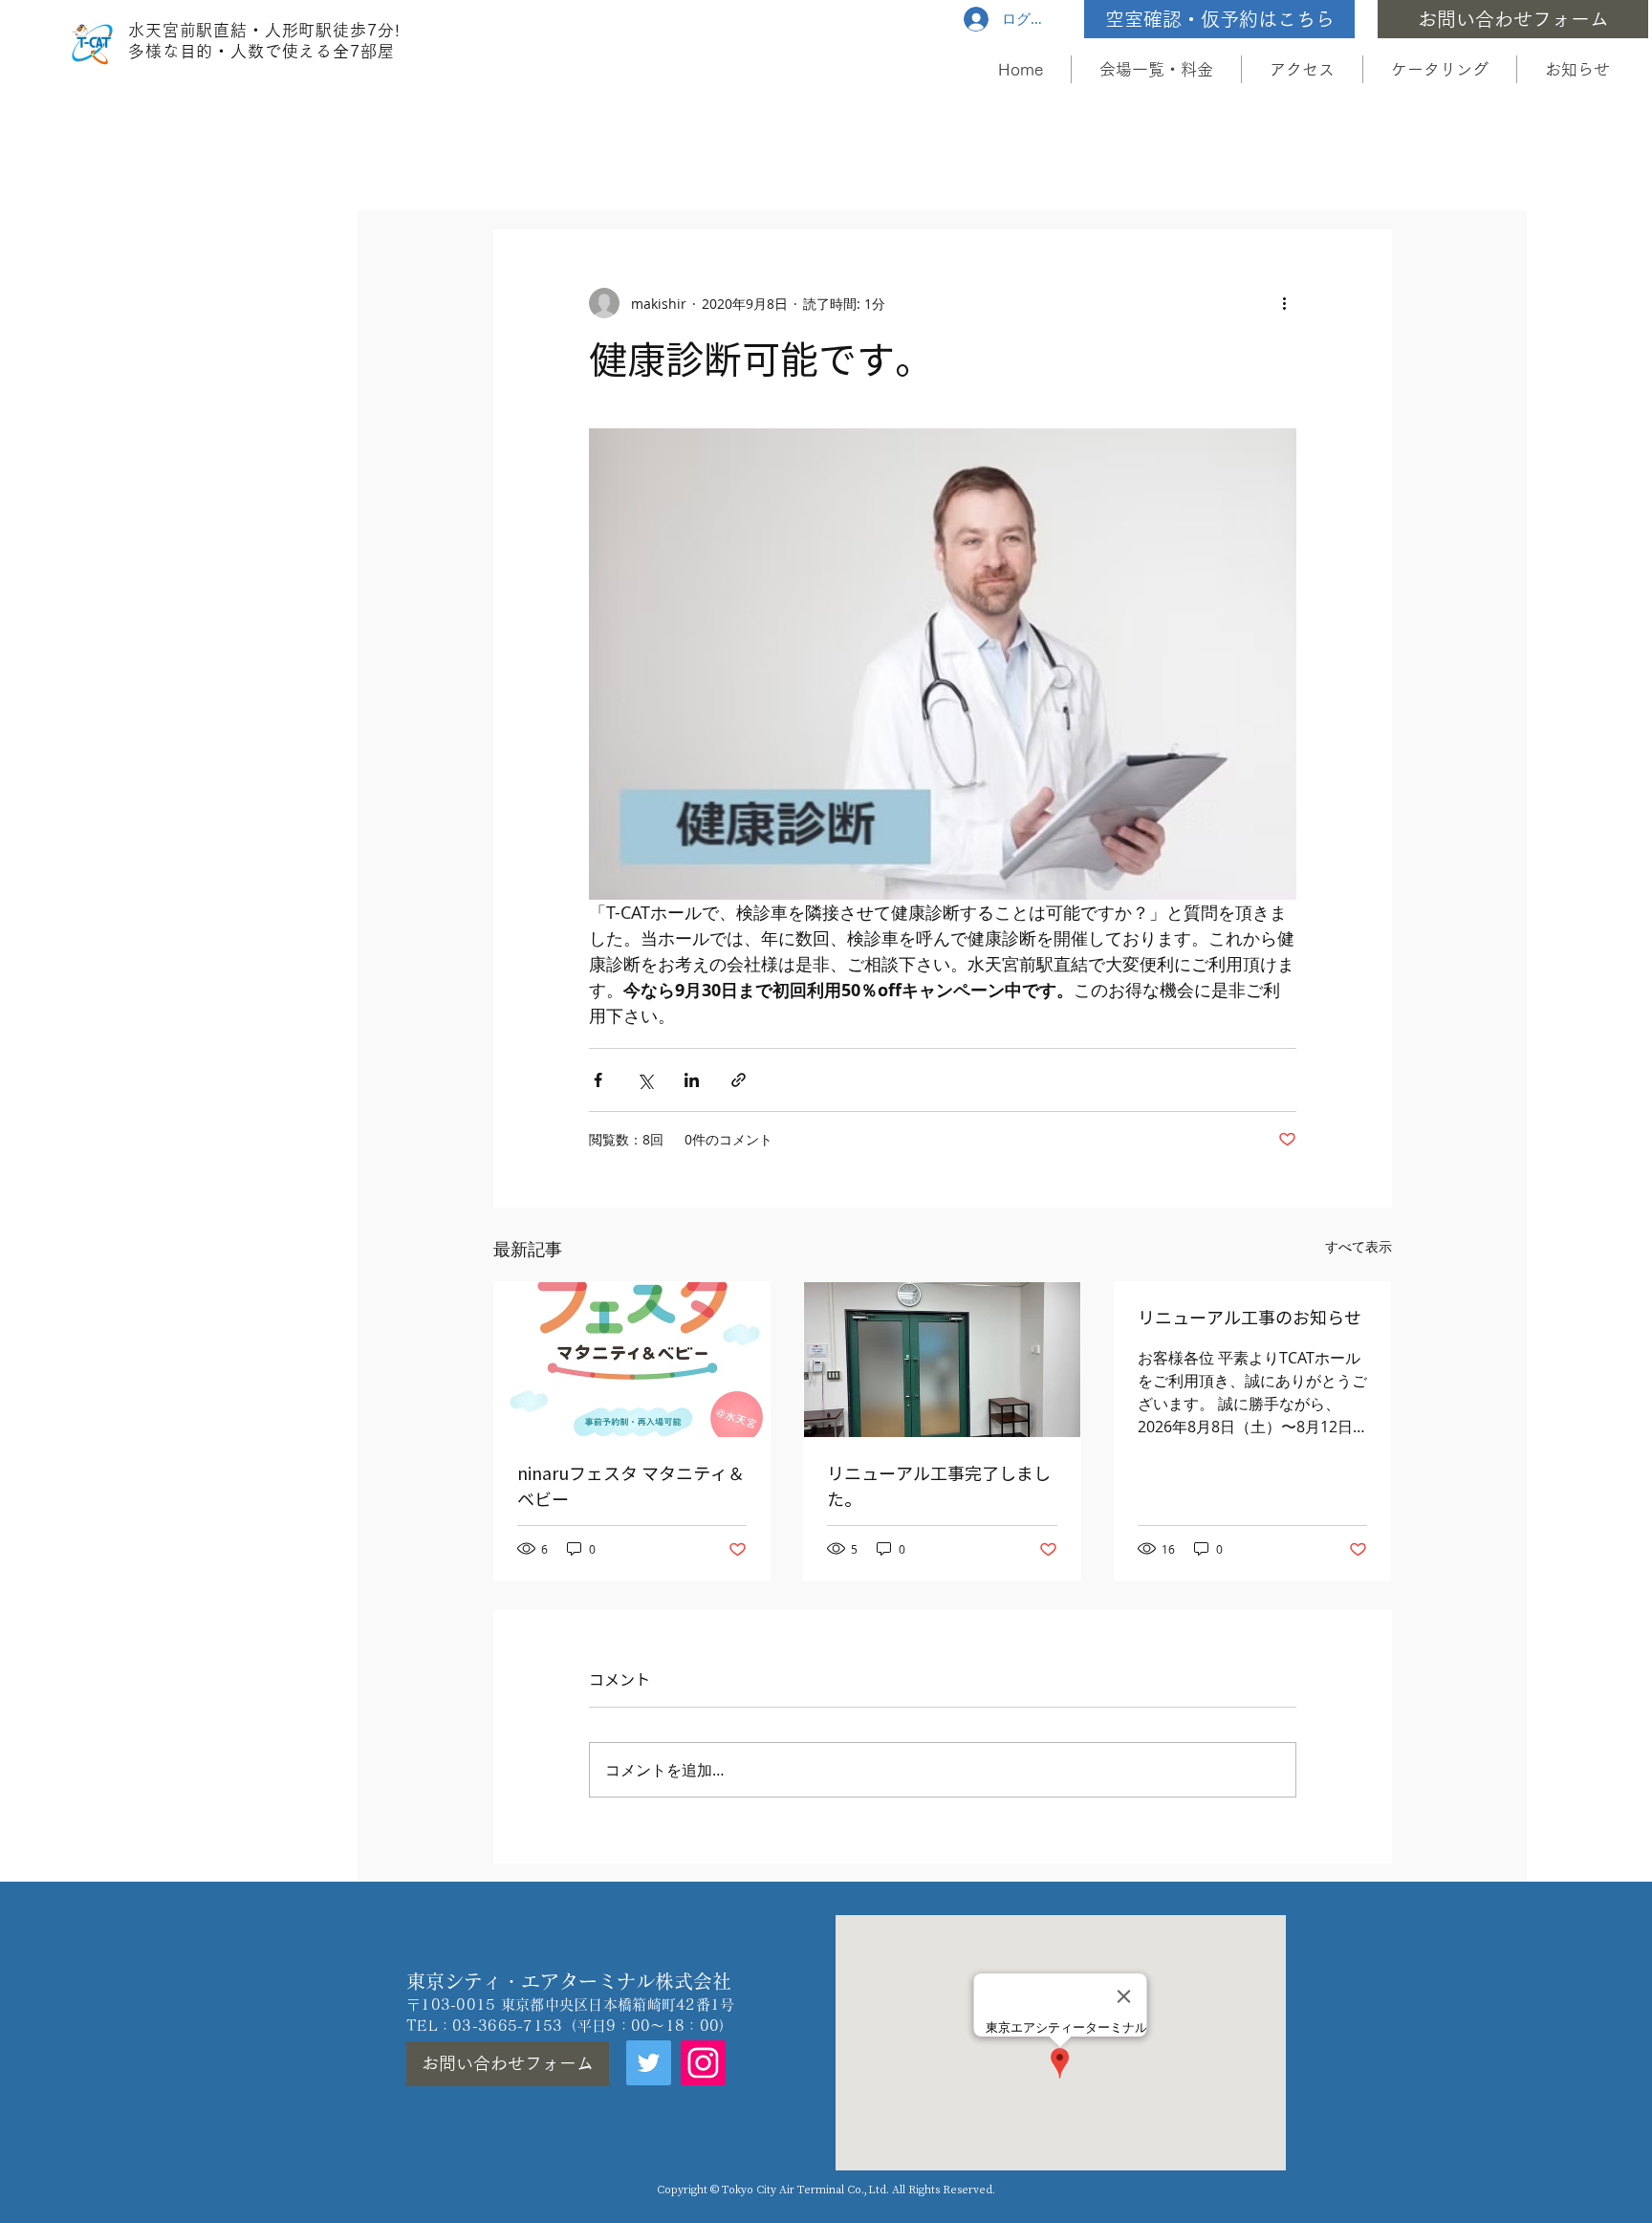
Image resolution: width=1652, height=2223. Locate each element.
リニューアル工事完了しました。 (939, 1486)
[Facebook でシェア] (598, 1080)
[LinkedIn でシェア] (692, 1080)
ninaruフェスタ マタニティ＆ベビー (631, 1486)
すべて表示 (1359, 1246)
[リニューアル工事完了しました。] (942, 1360)
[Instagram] (703, 2063)
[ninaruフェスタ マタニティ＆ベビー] (632, 1360)
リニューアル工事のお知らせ (1250, 1318)
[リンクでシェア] (739, 1080)
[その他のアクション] (1285, 303)
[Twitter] (649, 2063)
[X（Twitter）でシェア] (645, 1080)
